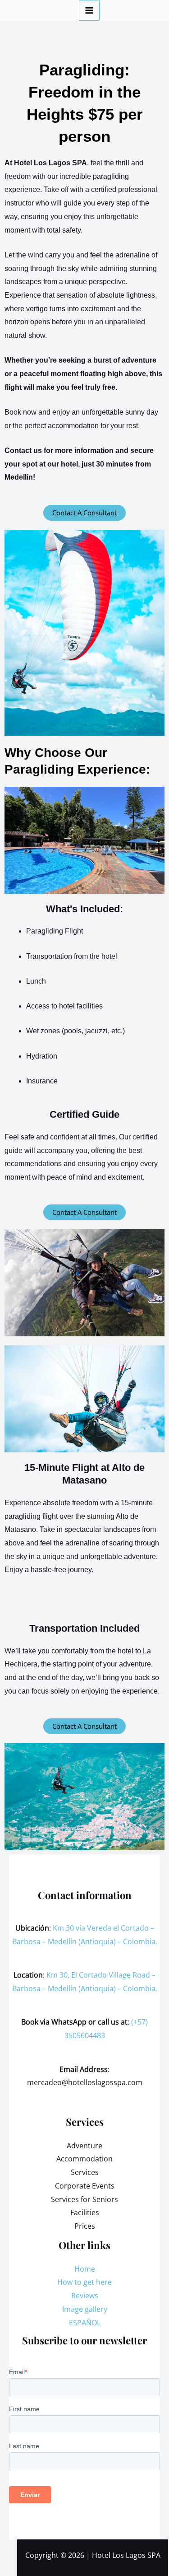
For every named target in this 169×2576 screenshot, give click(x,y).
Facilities (85, 2212)
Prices (85, 2226)
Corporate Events (85, 2186)
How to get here (84, 2282)
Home (85, 2269)
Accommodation (84, 2159)
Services (85, 2172)
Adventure (84, 2146)
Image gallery (85, 2309)
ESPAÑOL (85, 2323)
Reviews (85, 2296)
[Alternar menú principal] (89, 10)
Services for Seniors (84, 2199)
